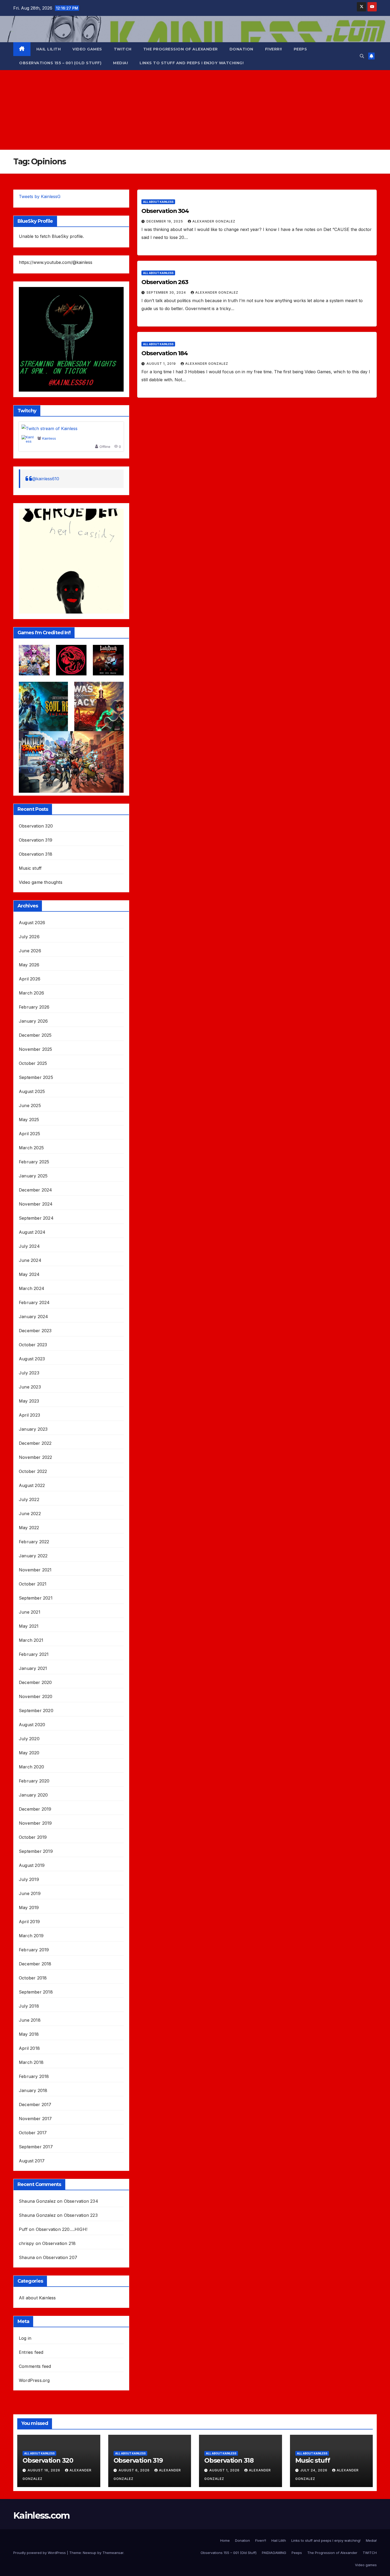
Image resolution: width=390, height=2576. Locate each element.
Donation (241, 49)
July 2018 (29, 2006)
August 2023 (32, 1359)
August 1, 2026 (225, 2470)
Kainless (49, 439)
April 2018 (29, 2048)
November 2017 (35, 2119)
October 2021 (33, 1584)
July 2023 (29, 1373)
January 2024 (33, 1317)
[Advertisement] (195, 110)
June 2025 (30, 1105)
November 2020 (36, 1696)
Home (225, 2540)
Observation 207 (60, 2257)
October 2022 (33, 1471)
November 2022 (36, 1457)
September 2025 (36, 1077)
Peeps (300, 49)
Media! (120, 63)
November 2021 (35, 1570)
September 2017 (36, 2147)
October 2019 (33, 1837)
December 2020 (35, 1682)
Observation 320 (36, 826)
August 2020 (32, 1725)
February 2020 (34, 1781)
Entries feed (31, 2352)
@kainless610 (46, 479)
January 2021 (33, 1668)
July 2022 (29, 1499)
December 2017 (35, 2104)
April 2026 (30, 979)
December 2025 (35, 1035)
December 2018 (35, 1964)
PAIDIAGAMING (274, 2553)
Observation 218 (59, 2243)
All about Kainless (37, 2298)
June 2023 (30, 1387)
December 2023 (35, 1331)
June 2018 (30, 2020)
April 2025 (29, 1134)
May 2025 (29, 1120)
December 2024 (36, 1190)
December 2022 (35, 1443)
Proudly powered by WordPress (40, 2553)
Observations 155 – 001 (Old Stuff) (60, 63)
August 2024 (32, 1232)
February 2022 (34, 1542)
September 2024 (36, 1218)
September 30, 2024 (167, 292)
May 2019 (29, 1908)
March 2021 (31, 1640)
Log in (25, 2338)
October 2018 (33, 1978)
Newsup (90, 2553)
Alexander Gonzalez (214, 221)
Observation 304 (165, 211)
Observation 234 (81, 2201)
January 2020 (33, 1795)
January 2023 (33, 1429)
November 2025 (36, 1049)
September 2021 (36, 1598)
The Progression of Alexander (181, 49)
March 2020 (31, 1767)
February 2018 (34, 2076)
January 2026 (33, 1021)
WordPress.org (34, 2380)
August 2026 (32, 923)
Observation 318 (36, 854)
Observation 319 (36, 840)
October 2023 (33, 1345)
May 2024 (29, 1274)
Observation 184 (165, 353)
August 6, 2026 (135, 2470)
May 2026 (29, 965)
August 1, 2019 (162, 364)
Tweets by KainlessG (40, 196)
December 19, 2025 (165, 221)
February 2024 (34, 1302)
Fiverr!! (274, 49)
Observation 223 (81, 2215)
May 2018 (29, 2034)
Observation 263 (165, 282)
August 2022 (32, 1485)
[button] (362, 56)
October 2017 (33, 2133)
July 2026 (29, 937)
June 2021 (30, 1612)
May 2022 (29, 1528)
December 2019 (35, 1809)
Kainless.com (42, 2515)
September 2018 (36, 1992)
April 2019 (29, 1922)
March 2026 (31, 993)
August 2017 (32, 2161)
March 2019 (31, 1936)
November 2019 (35, 1823)
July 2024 (29, 1246)
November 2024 (36, 1204)
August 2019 (32, 1865)
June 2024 (30, 1260)
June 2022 (30, 1514)
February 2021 (34, 1654)
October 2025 (33, 1063)
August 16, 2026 (44, 2470)
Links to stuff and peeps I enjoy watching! (192, 63)
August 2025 (32, 1091)
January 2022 (33, 1556)
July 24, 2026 (314, 2470)
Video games (87, 49)
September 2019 (36, 1851)
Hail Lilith (49, 49)
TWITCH (123, 49)
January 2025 (33, 1176)
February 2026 (34, 1007)
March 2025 (31, 1148)
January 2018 (33, 2090)
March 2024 (32, 1288)
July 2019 (29, 1879)
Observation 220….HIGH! (62, 2229)
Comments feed (35, 2366)
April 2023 (29, 1415)
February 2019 (34, 1950)
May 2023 (29, 1401)
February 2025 (34, 1162)
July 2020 (29, 1739)
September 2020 (36, 1711)
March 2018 (31, 2062)
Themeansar (113, 2553)
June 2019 (30, 1893)
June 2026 (30, 951)
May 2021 (29, 1626)
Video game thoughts (41, 882)
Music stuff (30, 868)
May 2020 (29, 1753)
